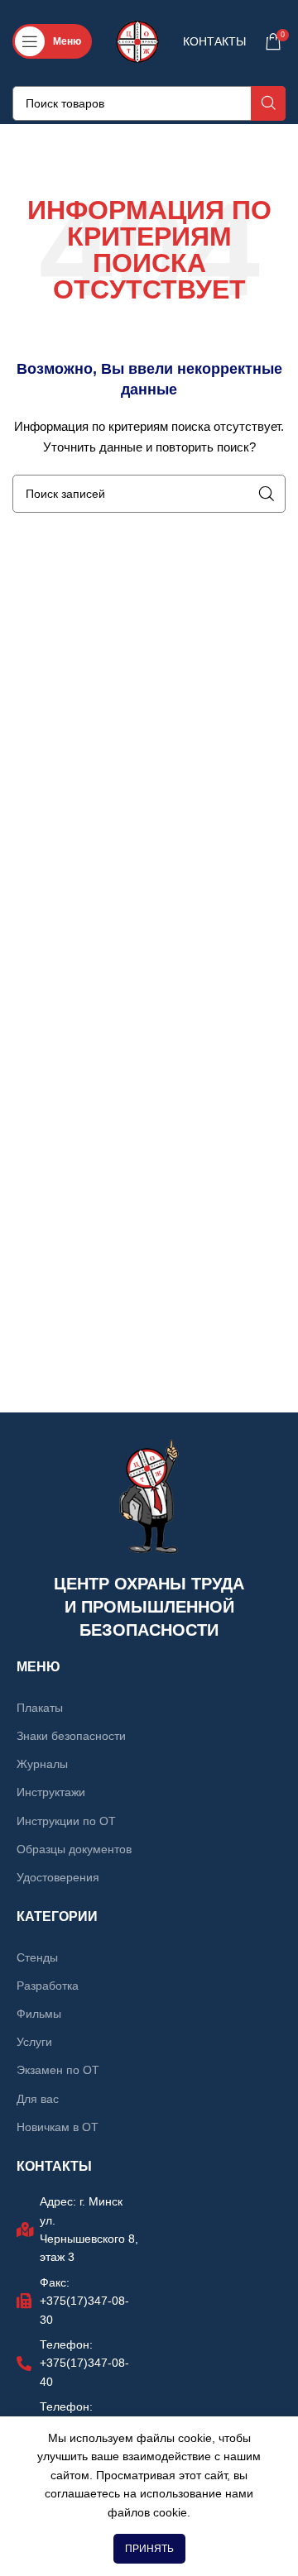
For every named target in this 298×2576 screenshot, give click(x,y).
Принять (149, 2549)
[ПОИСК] (268, 103)
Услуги (34, 2042)
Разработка (48, 1986)
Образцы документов (74, 1849)
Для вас (38, 2099)
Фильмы (39, 2014)
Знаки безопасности (71, 1736)
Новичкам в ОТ (58, 2127)
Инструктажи (51, 1792)
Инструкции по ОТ (66, 1821)
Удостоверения (58, 1877)
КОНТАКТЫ (214, 41)
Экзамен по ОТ (58, 2070)
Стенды (37, 1957)
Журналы (42, 1764)
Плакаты (40, 1708)
